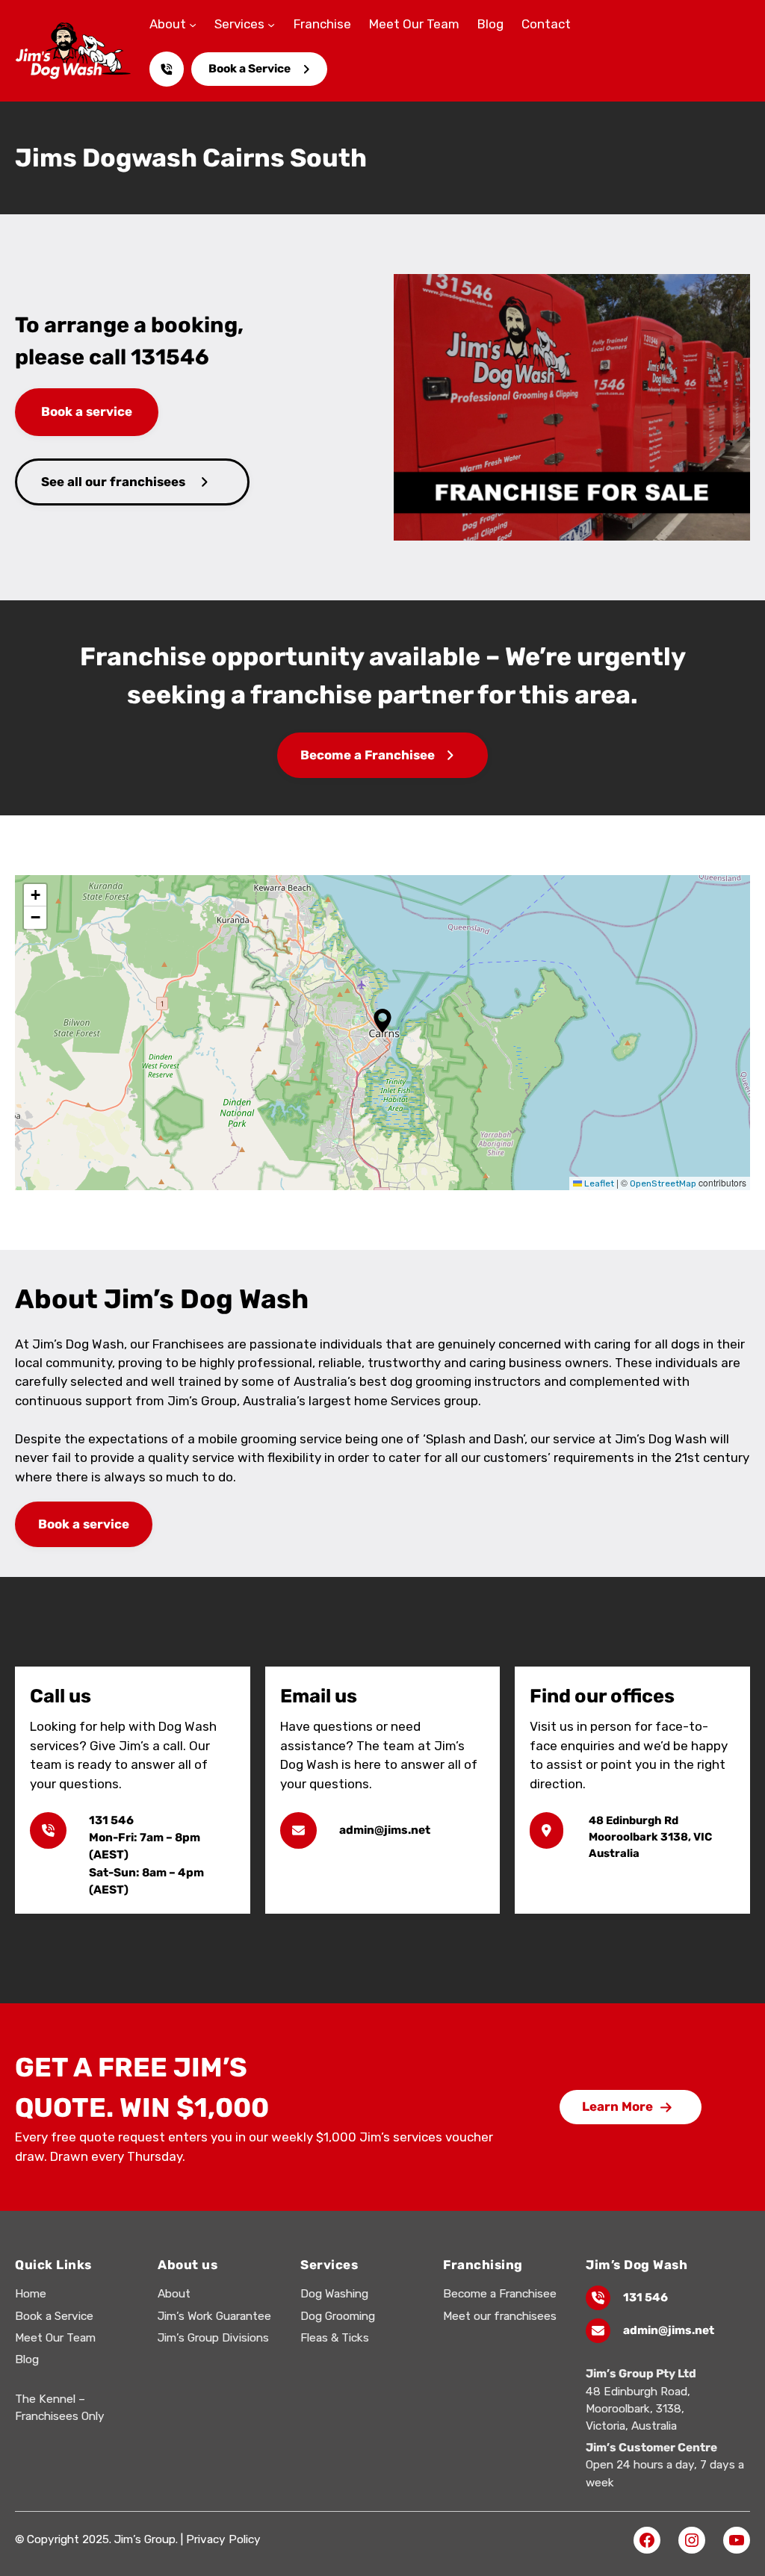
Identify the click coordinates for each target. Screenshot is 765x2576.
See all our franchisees (113, 482)
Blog (27, 2359)
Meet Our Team (55, 2338)
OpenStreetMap (663, 1183)
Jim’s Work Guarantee (214, 2316)
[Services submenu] (271, 25)
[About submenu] (193, 25)
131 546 (645, 2297)
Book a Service (250, 69)
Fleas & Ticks (335, 2338)
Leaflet (598, 1183)
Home (31, 2294)
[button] (382, 1021)
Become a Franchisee (368, 755)
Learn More (617, 2106)
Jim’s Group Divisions (213, 2338)
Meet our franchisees (500, 2316)
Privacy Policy (223, 2539)
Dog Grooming (338, 2316)
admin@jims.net (669, 2330)
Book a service (87, 411)
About (174, 2294)
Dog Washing (334, 2294)
